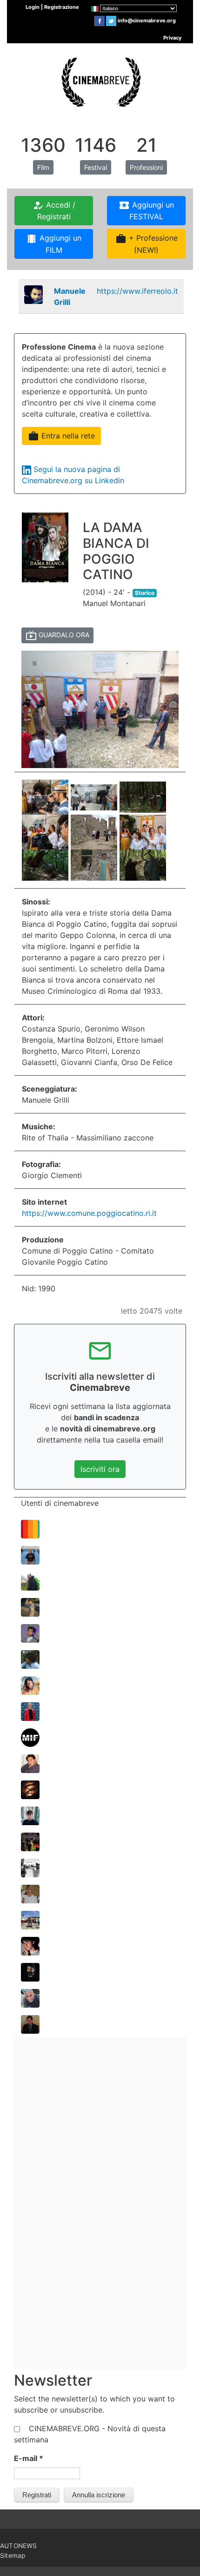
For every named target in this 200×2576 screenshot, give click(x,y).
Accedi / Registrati (54, 210)
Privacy (172, 38)
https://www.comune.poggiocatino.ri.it (89, 1213)
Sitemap (13, 2556)
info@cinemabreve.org (147, 20)
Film (43, 167)
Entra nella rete (61, 436)
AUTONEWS (19, 2546)
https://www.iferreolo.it (137, 291)
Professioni (146, 167)
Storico (145, 593)
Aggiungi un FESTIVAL (146, 210)
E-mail (29, 2458)
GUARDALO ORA (57, 635)
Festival (96, 167)
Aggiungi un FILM (54, 244)
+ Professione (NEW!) (147, 244)
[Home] (100, 81)
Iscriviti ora (100, 1469)
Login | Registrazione (52, 7)
